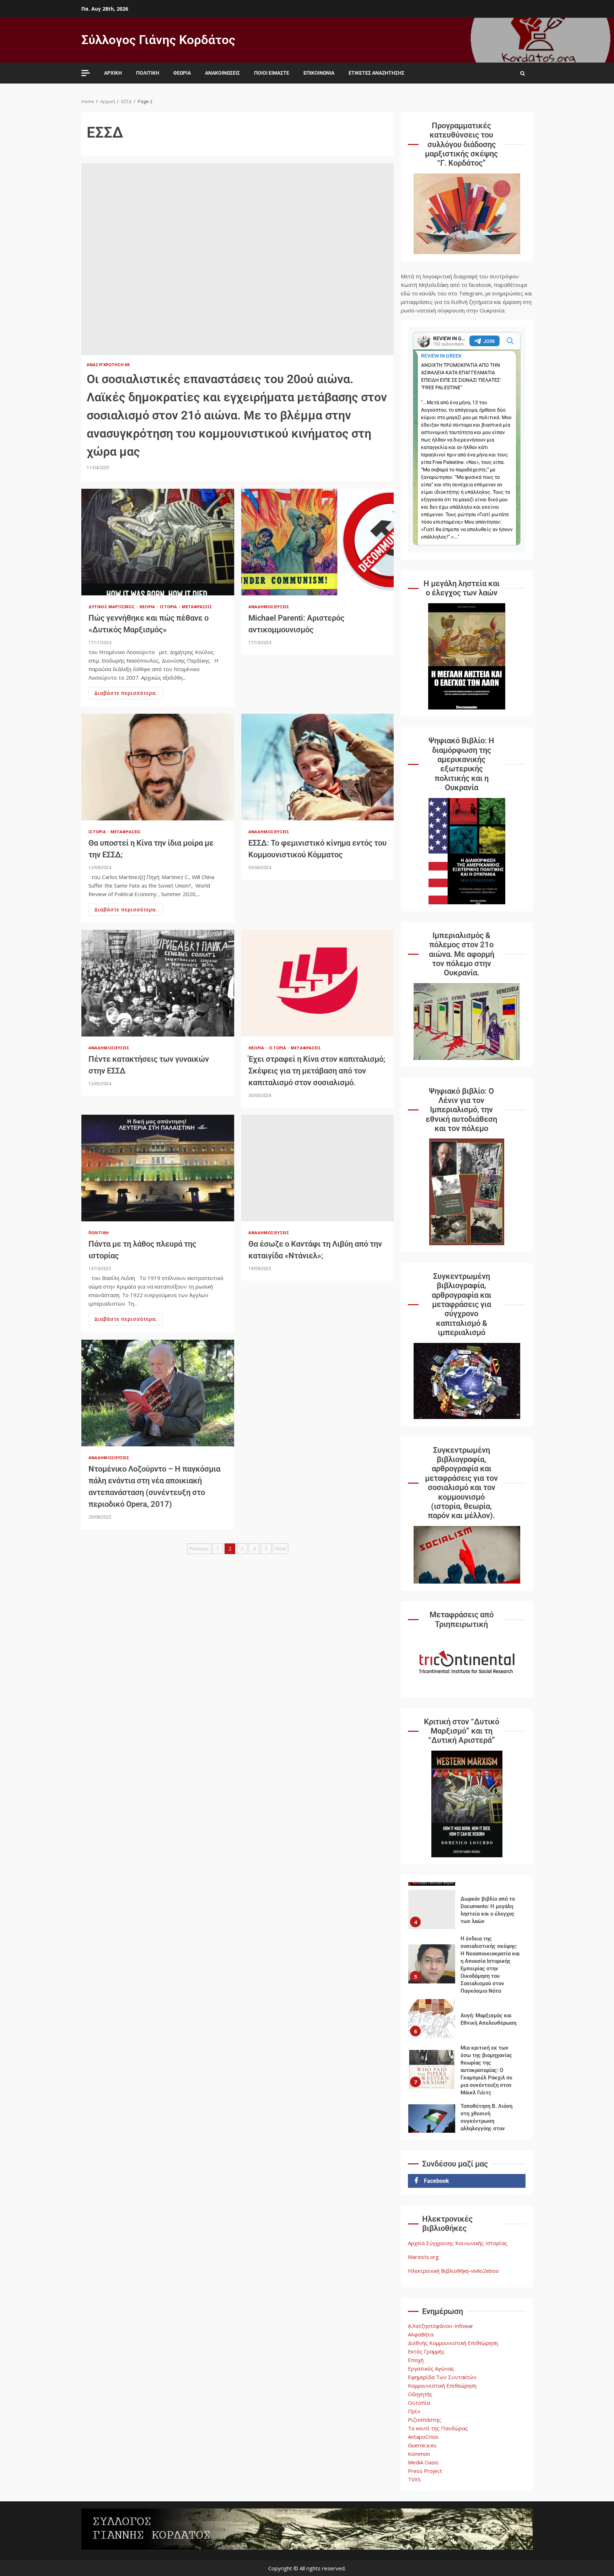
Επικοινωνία (319, 73)
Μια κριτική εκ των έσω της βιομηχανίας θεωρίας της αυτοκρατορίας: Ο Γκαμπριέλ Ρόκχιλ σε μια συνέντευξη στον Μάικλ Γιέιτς (432, 2019)
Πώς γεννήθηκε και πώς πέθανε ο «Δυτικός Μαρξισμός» (158, 542)
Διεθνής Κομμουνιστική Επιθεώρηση (453, 2343)
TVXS (414, 2479)
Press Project (425, 2471)
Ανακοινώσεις (222, 73)
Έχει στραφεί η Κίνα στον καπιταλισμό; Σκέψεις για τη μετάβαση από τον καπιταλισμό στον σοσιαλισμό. (318, 983)
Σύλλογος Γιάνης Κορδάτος (158, 40)
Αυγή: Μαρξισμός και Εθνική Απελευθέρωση (432, 1968)
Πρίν (414, 2411)
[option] (467, 1915)
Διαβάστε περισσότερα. (126, 693)
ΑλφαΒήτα (421, 2334)
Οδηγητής (420, 2394)
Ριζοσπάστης (424, 2420)
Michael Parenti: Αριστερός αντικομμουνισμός (318, 542)
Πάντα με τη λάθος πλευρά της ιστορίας (158, 1168)
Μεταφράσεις (197, 607)
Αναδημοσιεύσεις (269, 607)
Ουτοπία (419, 2403)
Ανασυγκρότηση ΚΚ (108, 365)
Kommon (419, 2454)
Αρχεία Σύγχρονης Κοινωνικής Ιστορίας (458, 2243)
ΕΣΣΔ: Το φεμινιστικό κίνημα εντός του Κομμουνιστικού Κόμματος (318, 767)
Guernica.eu (422, 2445)
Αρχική (113, 73)
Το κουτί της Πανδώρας (438, 2428)
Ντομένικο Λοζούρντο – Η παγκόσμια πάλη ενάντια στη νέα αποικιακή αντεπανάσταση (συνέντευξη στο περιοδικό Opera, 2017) (158, 1393)
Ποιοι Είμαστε (272, 73)
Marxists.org (423, 2257)
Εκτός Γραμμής (426, 2351)
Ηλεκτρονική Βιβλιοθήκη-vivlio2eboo (453, 2271)
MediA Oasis (423, 2462)
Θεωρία (182, 73)
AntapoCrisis (423, 2437)
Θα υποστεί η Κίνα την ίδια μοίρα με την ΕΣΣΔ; (158, 767)
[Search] (523, 73)
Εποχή (416, 2360)
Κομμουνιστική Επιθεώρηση (442, 2385)
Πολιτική (148, 73)
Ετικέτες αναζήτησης (376, 73)
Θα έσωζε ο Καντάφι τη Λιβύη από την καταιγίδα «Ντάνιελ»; (318, 1168)
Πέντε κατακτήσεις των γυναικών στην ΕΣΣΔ (158, 983)
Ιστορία (169, 607)
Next (281, 1549)
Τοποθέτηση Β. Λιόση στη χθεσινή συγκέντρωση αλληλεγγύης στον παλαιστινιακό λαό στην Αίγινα (432, 2073)
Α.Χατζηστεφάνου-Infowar (441, 2326)
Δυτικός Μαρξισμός (112, 607)
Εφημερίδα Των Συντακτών (442, 2377)
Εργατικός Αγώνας (431, 2368)
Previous (199, 1549)
